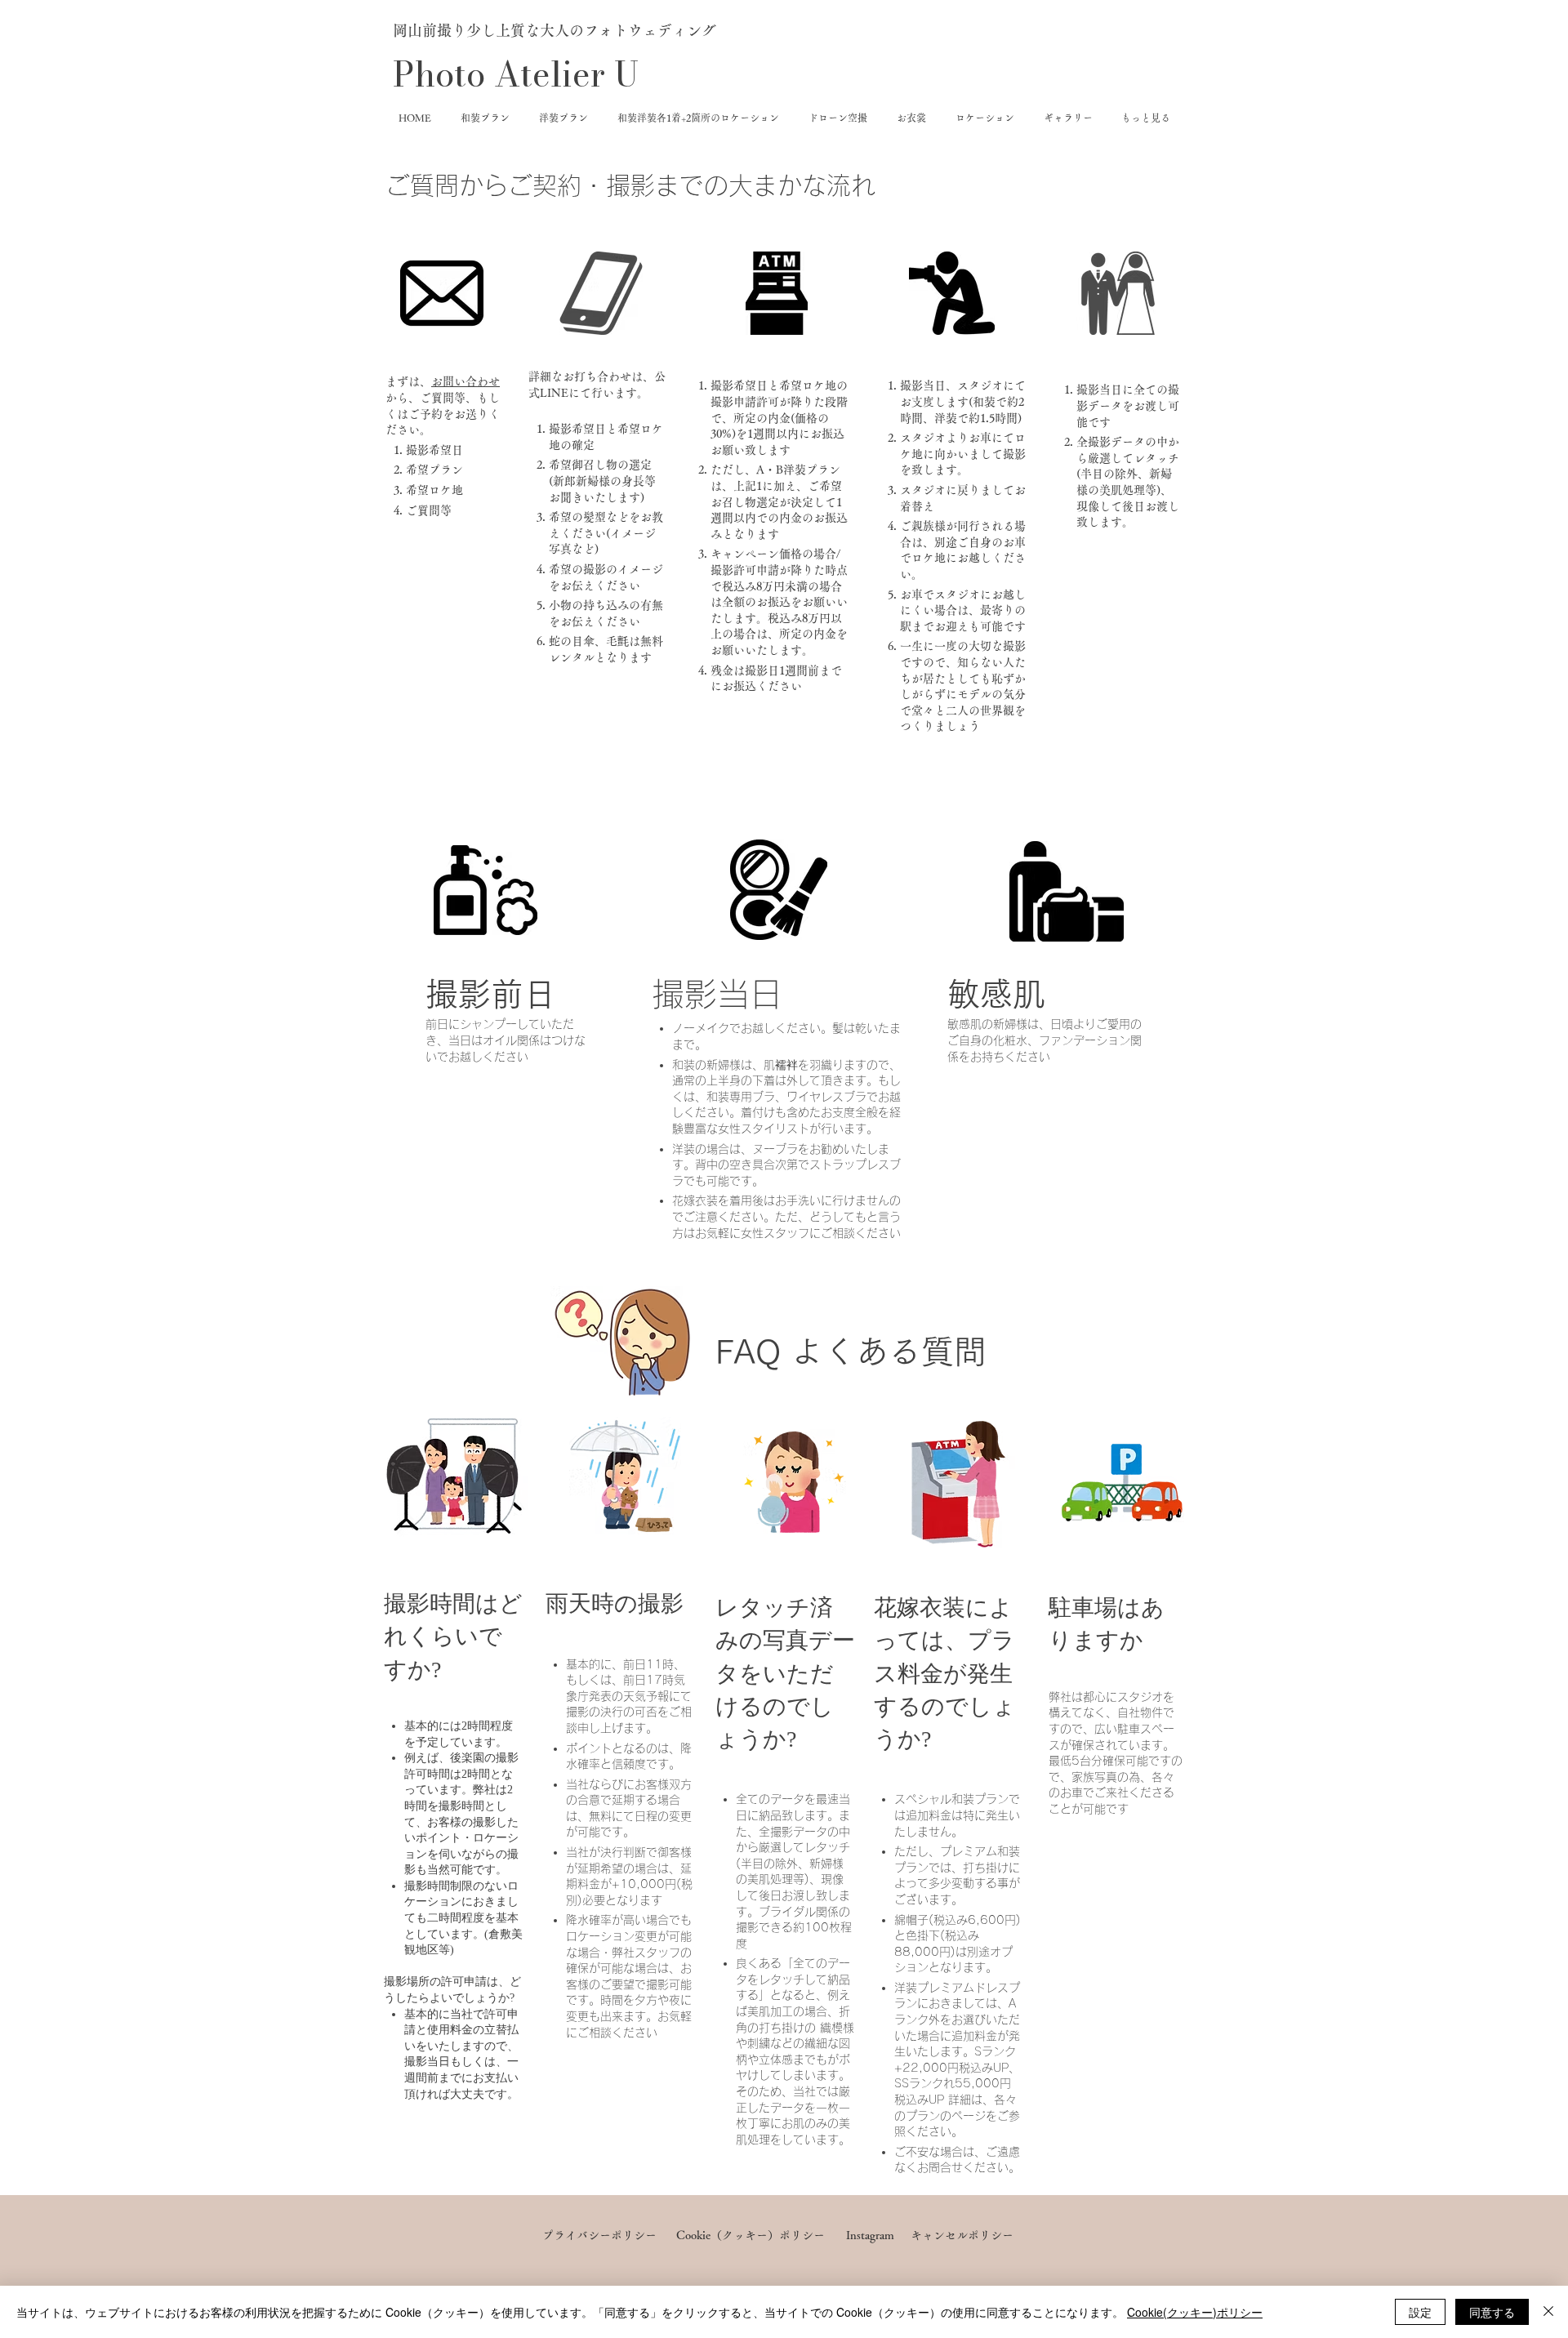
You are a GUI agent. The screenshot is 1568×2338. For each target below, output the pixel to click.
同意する (1492, 2312)
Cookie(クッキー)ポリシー (1195, 2312)
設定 (1420, 2312)
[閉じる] (1548, 2312)
